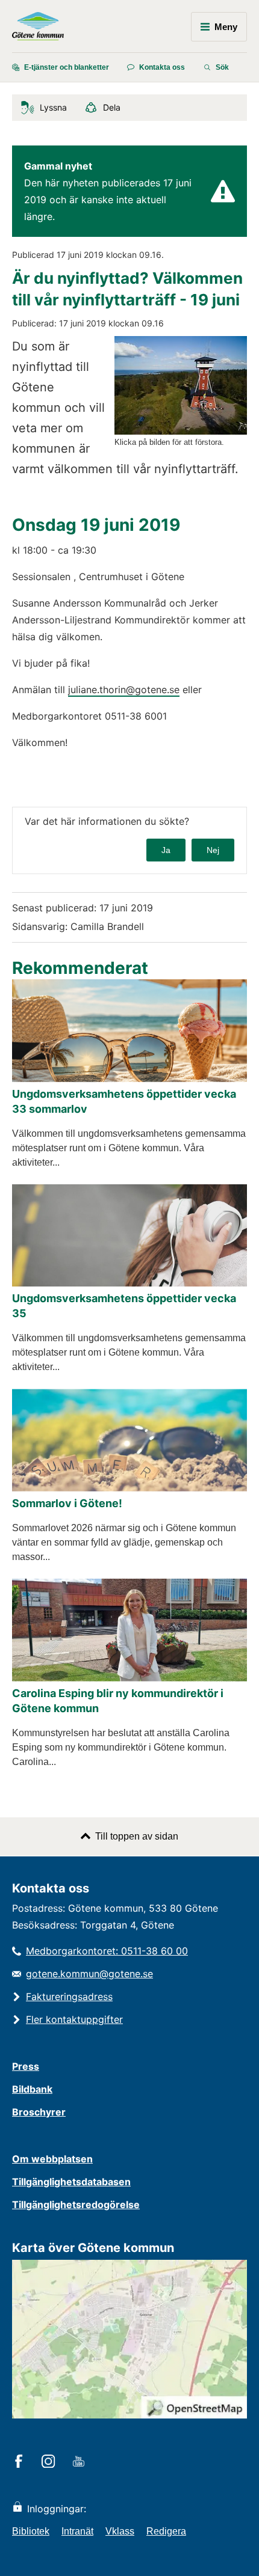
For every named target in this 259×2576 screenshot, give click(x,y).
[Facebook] (21, 2462)
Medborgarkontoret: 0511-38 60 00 (107, 1951)
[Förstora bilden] (181, 431)
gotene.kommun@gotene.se (89, 1974)
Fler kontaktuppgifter (74, 2019)
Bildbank (32, 2089)
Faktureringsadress (69, 1996)
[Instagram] (50, 2462)
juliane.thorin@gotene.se (124, 690)
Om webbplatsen (52, 2159)
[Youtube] (80, 2462)
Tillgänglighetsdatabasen (71, 2182)
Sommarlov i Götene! (67, 1503)
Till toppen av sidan (137, 1836)
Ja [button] (166, 850)
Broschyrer (39, 2112)
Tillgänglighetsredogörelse (76, 2204)
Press (26, 2066)
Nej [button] (213, 850)
